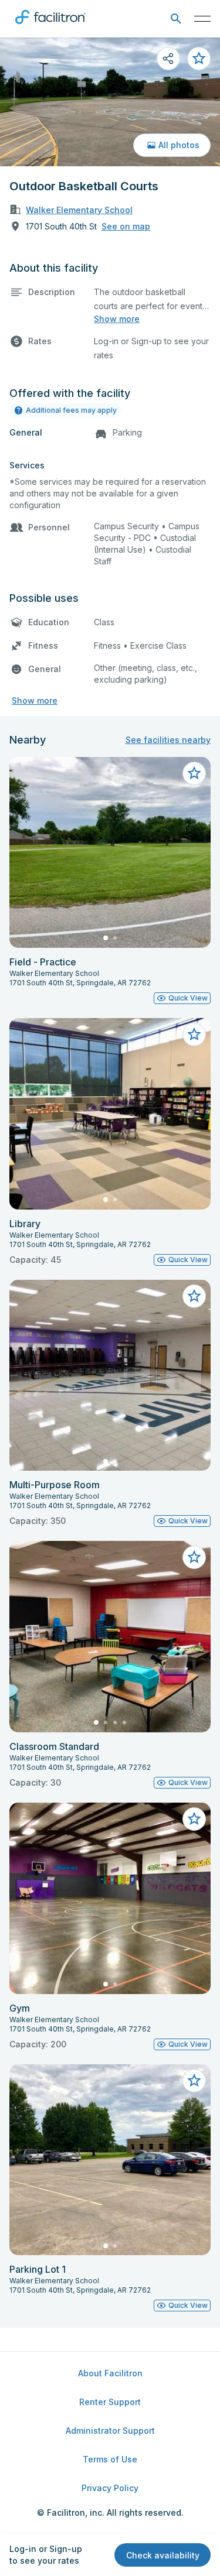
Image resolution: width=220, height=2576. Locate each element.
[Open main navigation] (202, 19)
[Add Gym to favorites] (194, 1819)
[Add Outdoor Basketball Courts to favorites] (199, 59)
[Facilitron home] (50, 26)
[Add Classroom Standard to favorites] (194, 1557)
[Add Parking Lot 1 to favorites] (194, 2081)
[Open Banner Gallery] (110, 102)
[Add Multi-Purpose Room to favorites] (194, 1296)
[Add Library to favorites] (194, 1034)
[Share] (168, 59)
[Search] (176, 19)
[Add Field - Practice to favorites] (194, 773)
